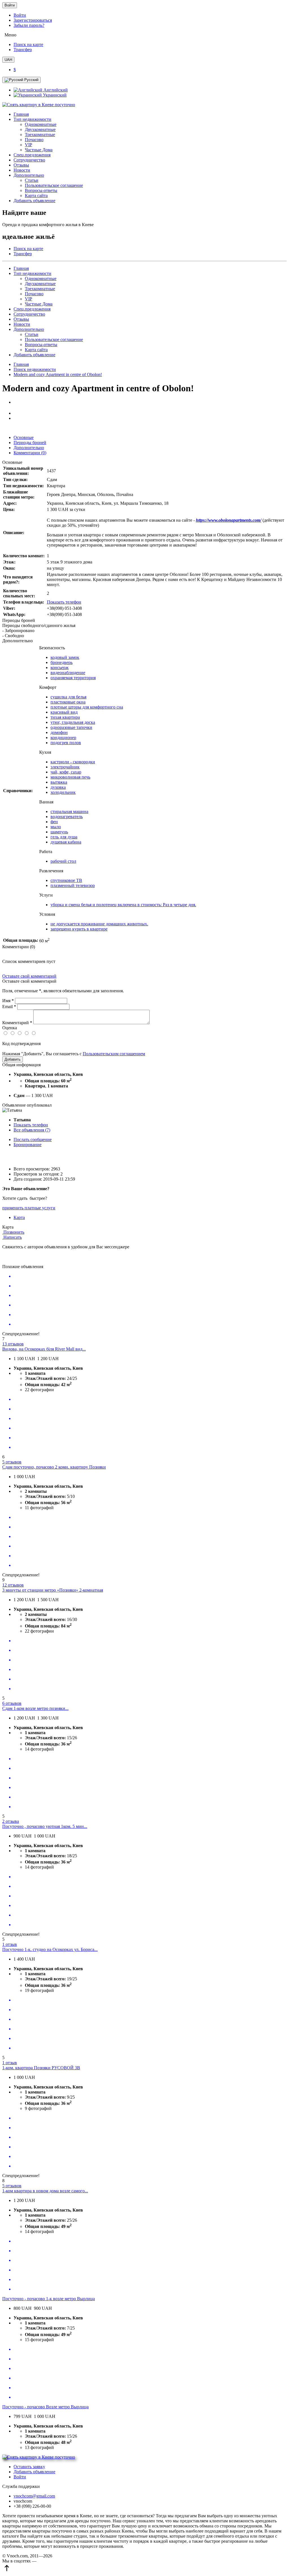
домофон (59, 732)
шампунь (59, 832)
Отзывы (21, 165)
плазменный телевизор (73, 885)
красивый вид (64, 712)
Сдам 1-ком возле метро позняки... (35, 1708)
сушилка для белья (68, 697)
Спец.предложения (32, 155)
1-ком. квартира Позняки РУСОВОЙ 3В (41, 2068)
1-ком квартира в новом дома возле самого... (45, 2191)
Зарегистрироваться (33, 20)
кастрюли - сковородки (73, 762)
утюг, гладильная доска (73, 722)
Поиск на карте (28, 44)
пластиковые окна (68, 702)
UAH (8, 60)
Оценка (10, 1028)
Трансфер (23, 50)
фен (54, 822)
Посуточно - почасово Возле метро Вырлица (45, 2407)
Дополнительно (29, 329)
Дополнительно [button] (29, 175)
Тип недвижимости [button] (32, 119)
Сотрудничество (29, 160)
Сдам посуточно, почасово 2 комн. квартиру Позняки (54, 1467)
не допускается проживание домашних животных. (99, 924)
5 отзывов (12, 1462)
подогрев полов (66, 743)
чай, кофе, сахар (66, 772)
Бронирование (28, 1145)
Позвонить (13, 1232)
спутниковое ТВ (66, 880)
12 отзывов (13, 1585)
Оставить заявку (29, 2467)
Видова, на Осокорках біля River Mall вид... (44, 1349)
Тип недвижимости (32, 273)
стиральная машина (69, 811)
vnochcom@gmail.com (34, 2496)
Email (9, 1007)
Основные (24, 437)
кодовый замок (65, 657)
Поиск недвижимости (35, 369)
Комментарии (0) (30, 453)
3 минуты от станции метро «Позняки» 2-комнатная (53, 1590)
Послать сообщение (33, 1140)
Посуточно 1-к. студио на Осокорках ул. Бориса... (50, 1949)
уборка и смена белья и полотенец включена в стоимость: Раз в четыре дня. (123, 905)
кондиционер (63, 738)
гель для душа (64, 837)
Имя (8, 1001)
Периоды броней (30, 443)
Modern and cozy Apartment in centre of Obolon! (58, 374)
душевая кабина (66, 842)
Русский (31, 80)
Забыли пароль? (29, 25)
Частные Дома (39, 150)
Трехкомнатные (40, 135)
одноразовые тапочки (71, 727)
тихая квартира (65, 717)
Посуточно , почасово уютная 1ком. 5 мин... (45, 1826)
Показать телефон (64, 602)
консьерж (60, 668)
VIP (29, 145)
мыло (56, 827)
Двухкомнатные (40, 129)
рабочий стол (63, 861)
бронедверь (62, 662)
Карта (19, 1217)
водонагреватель (67, 817)
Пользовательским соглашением (114, 1054)
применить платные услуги (29, 1208)
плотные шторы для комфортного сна (87, 707)
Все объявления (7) (32, 1130)
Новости (22, 170)
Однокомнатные (41, 124)
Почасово (34, 140)
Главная (21, 114)
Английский (55, 90)
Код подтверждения (21, 1044)
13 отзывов (13, 1344)
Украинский (54, 95)
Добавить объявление (34, 201)
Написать (12, 1237)
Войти (10, 5)
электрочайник (65, 767)
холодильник (63, 792)
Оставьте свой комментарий (29, 976)
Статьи (32, 180)
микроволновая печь (70, 777)
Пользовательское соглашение (54, 185)
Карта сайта (36, 195)
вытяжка (59, 782)
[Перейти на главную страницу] (144, 105)
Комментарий (17, 1023)
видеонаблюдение (68, 673)
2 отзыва (11, 1821)
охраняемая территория (73, 678)
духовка (58, 787)
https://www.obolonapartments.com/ (229, 520)
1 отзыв (10, 1944)
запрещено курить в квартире (79, 929)
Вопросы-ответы (41, 190)
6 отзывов (12, 1703)
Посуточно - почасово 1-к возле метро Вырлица (49, 2299)
